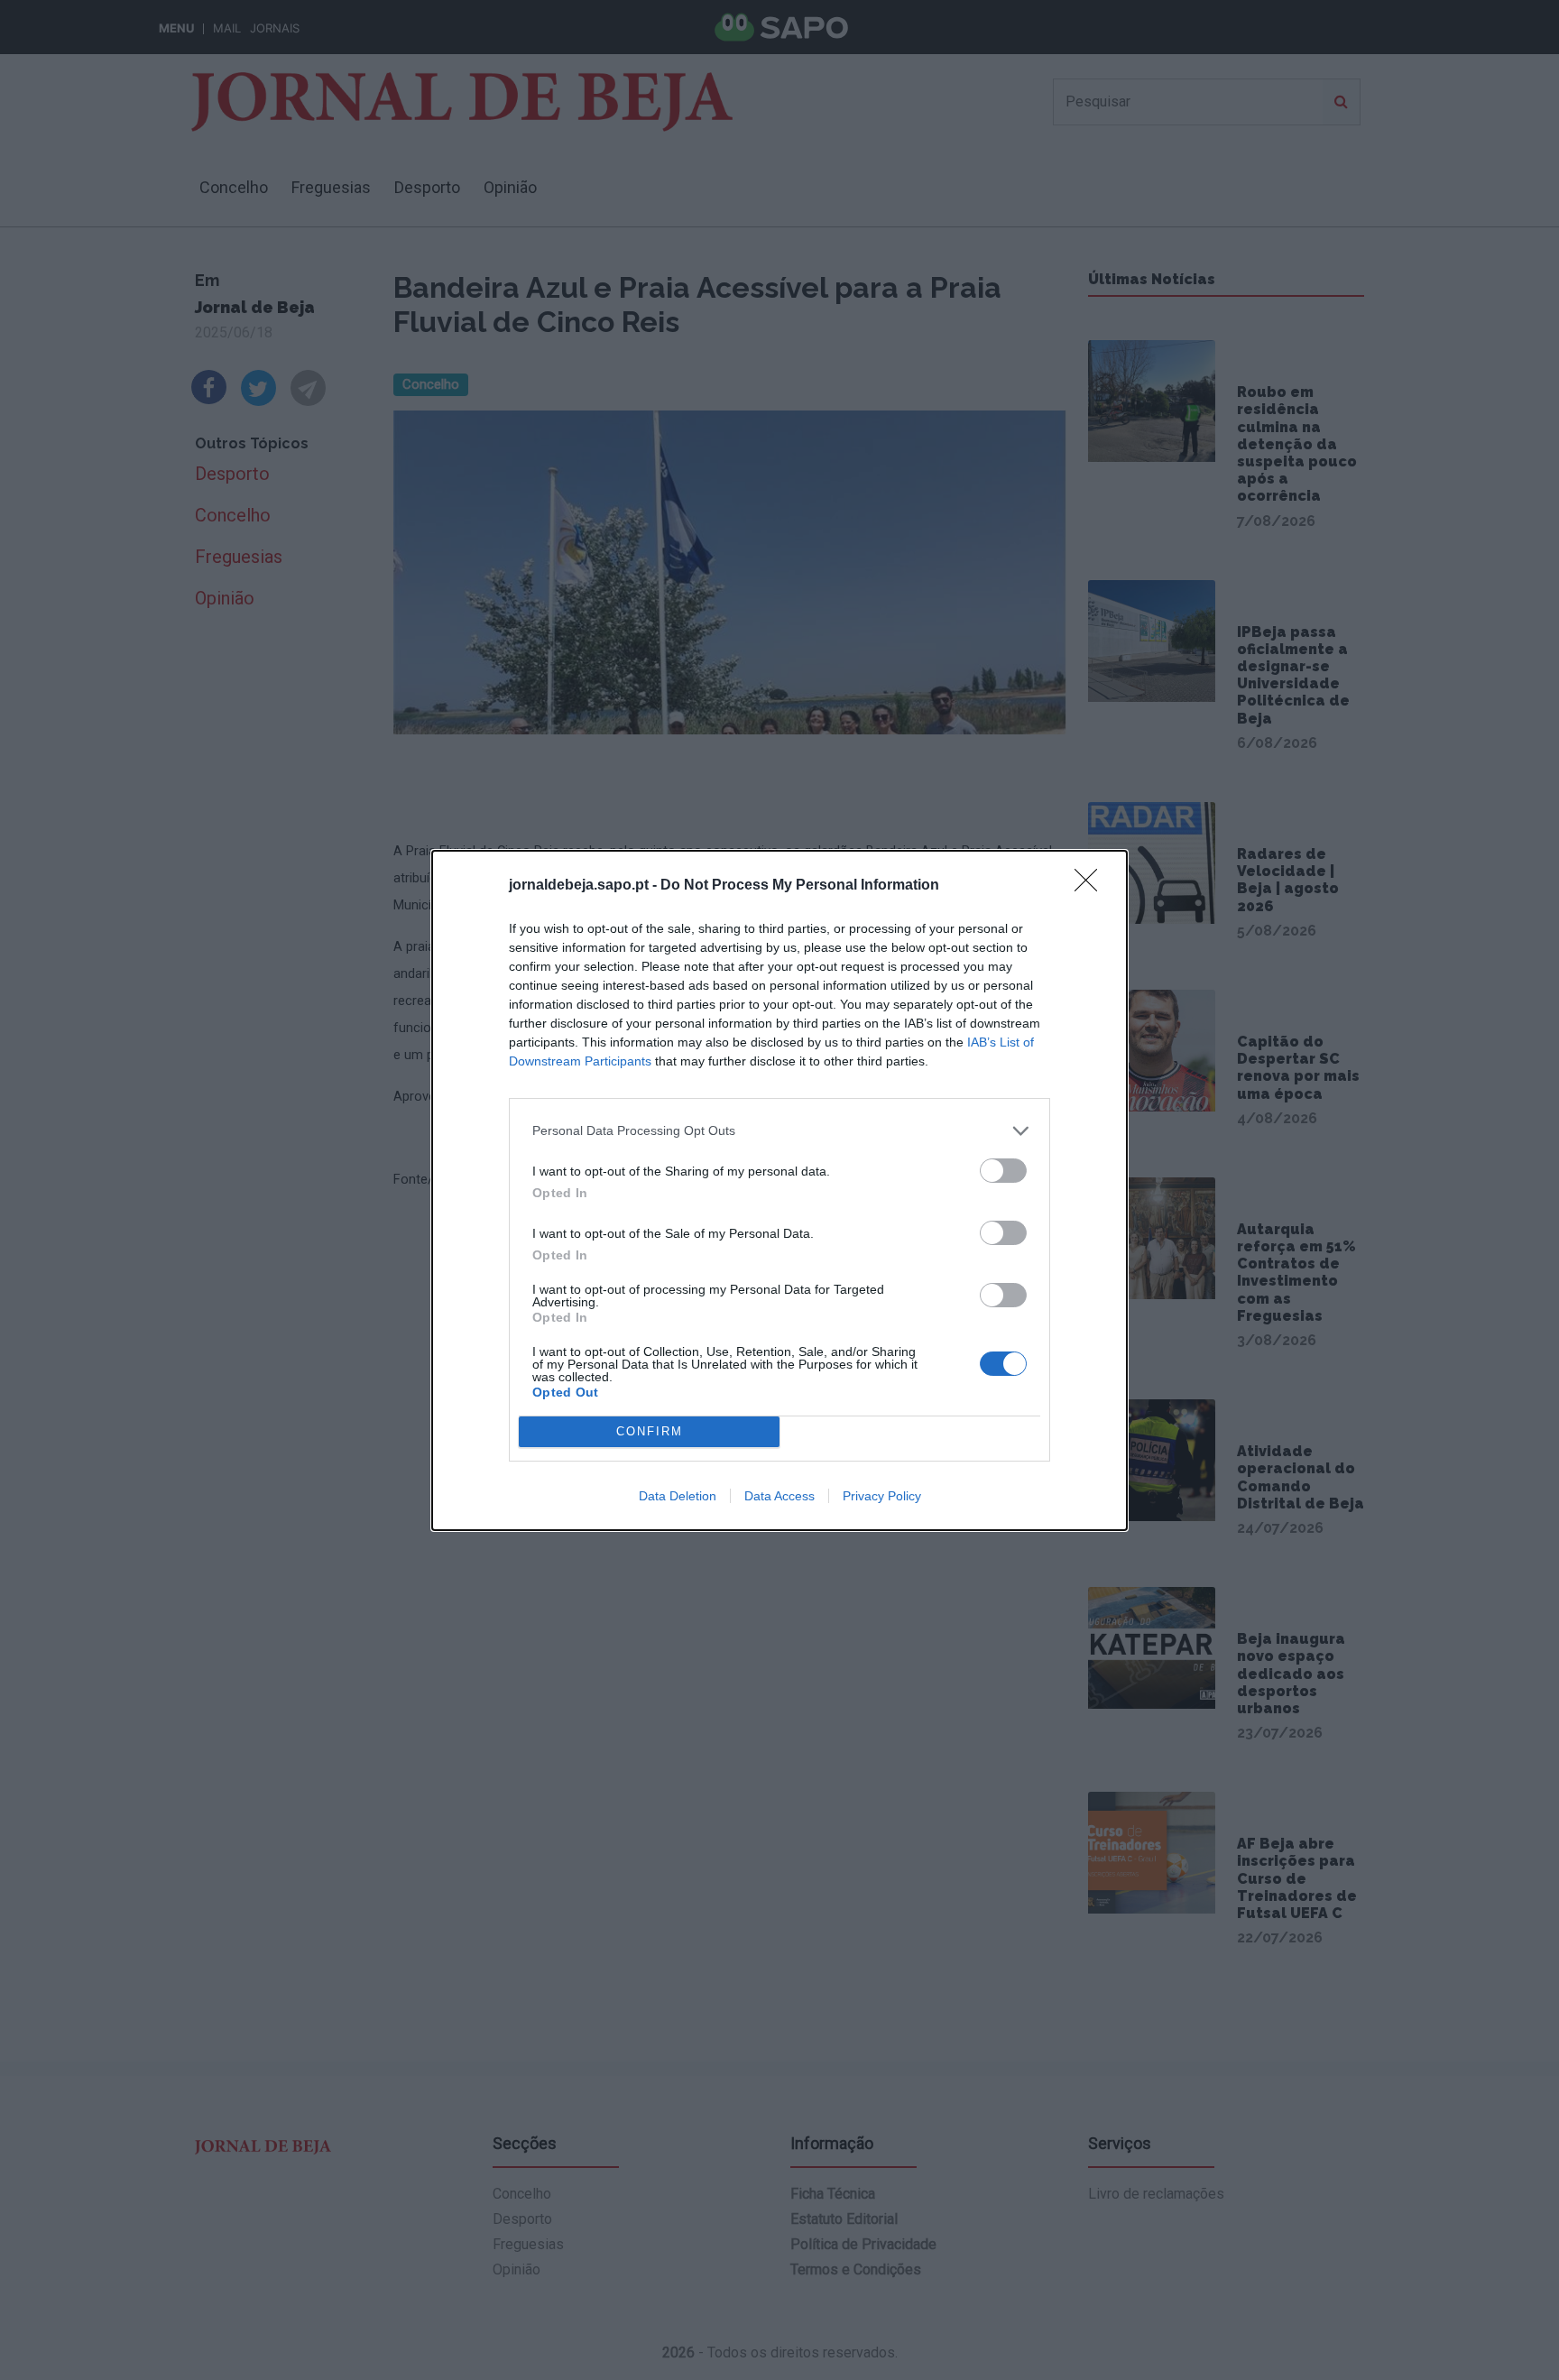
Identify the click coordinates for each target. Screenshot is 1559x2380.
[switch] (1003, 1171)
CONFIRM (650, 1431)
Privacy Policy (882, 1496)
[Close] (1092, 886)
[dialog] (779, 1190)
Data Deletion (678, 1496)
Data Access (779, 1496)
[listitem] (779, 1131)
